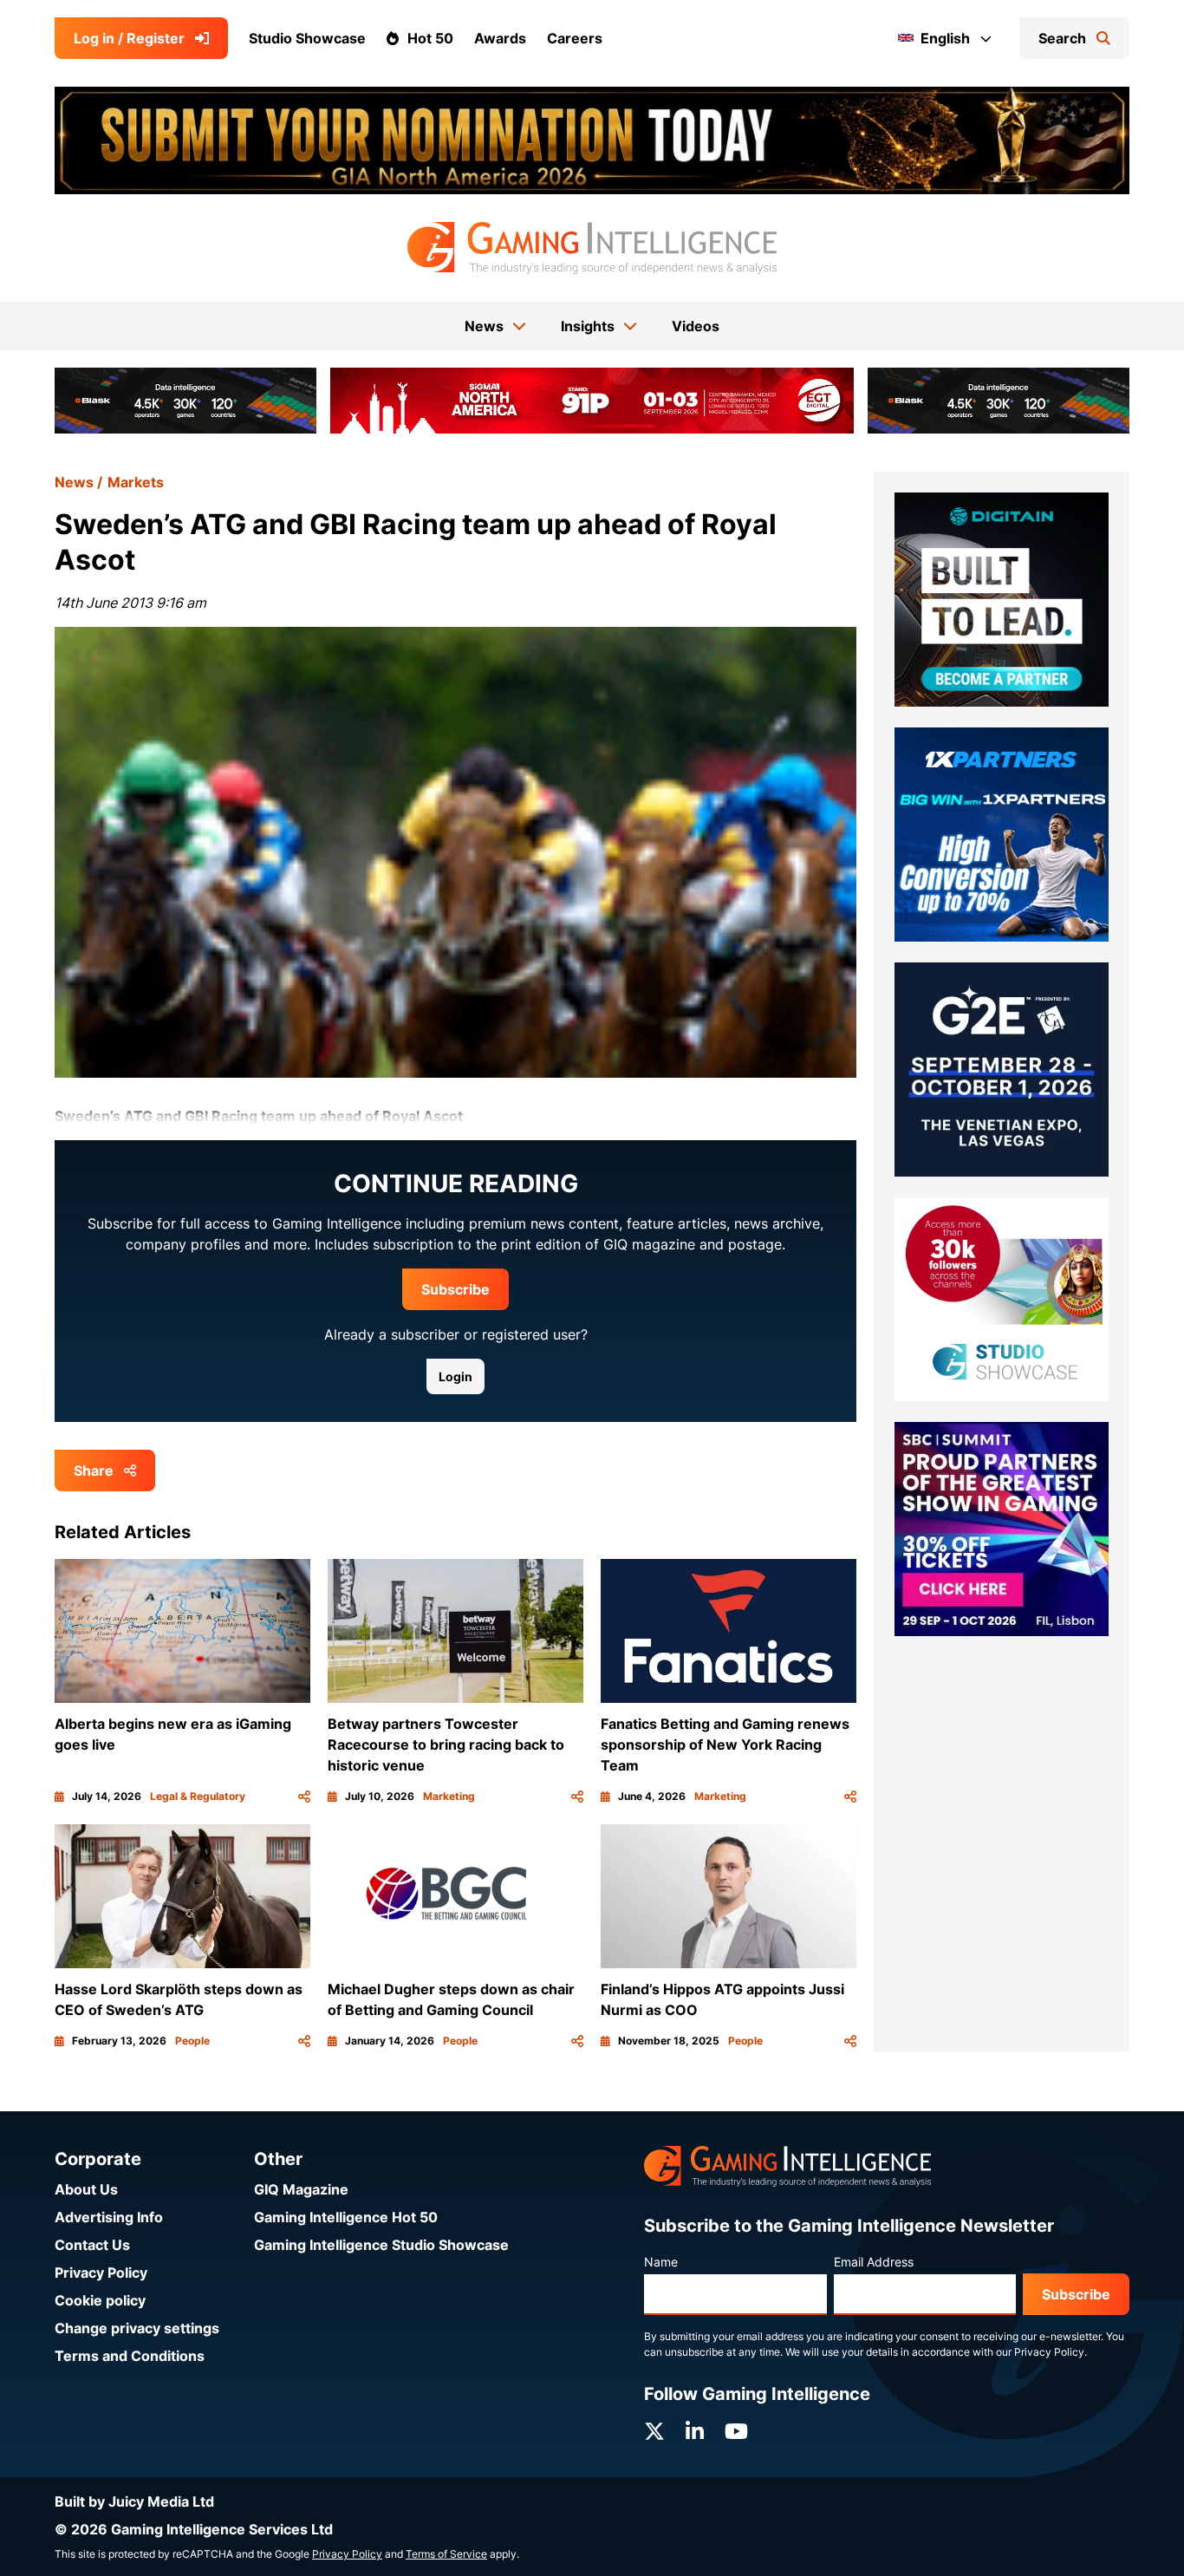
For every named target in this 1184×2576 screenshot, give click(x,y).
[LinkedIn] (695, 2432)
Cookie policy (100, 2300)
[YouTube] (736, 2432)
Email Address (874, 2262)
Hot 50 (430, 38)
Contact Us (92, 2245)
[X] (654, 2432)
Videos (696, 326)
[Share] (304, 1797)
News (74, 482)
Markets (136, 482)
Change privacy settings (137, 2328)
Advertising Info (109, 2217)
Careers (575, 38)
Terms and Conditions (130, 2356)
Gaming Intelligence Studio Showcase (381, 2245)
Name (661, 2262)
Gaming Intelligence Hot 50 (346, 2217)
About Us (86, 2189)
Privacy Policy (101, 2273)
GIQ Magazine (301, 2189)
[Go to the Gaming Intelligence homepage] (592, 248)
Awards (500, 38)
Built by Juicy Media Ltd (134, 2501)
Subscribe (455, 1289)
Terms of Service (446, 2554)
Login (455, 1376)
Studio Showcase (307, 38)
